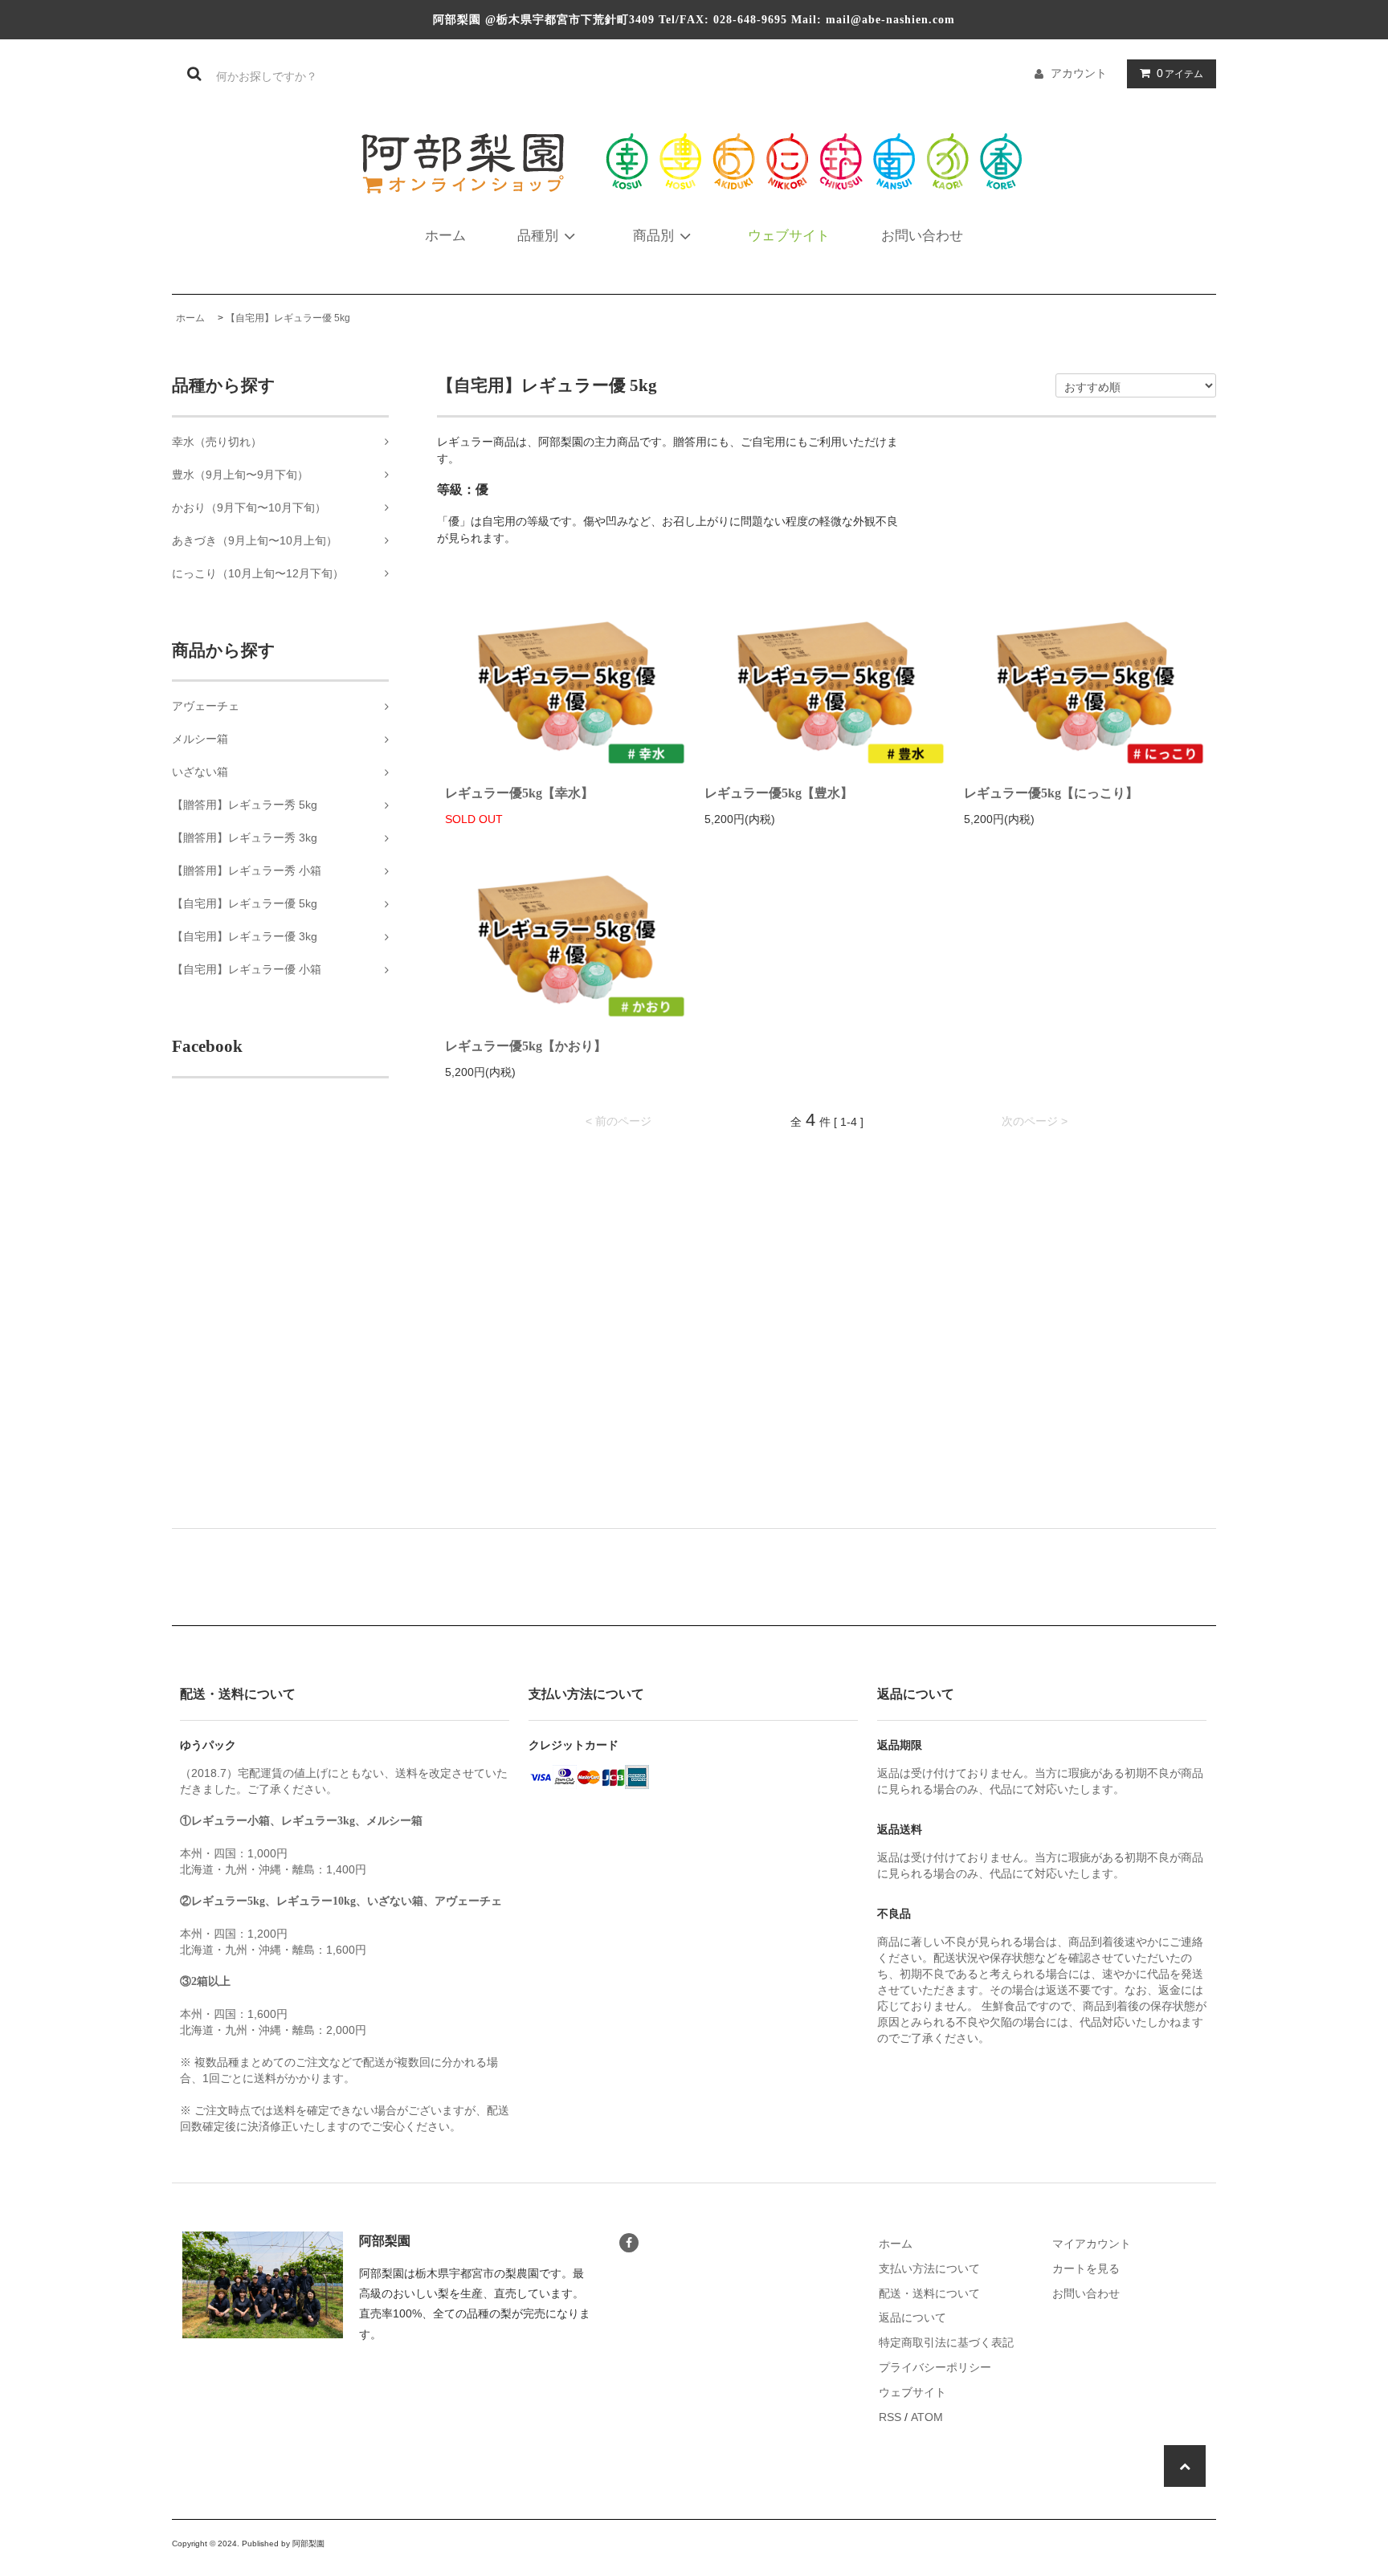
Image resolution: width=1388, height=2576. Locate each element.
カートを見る (1086, 2268)
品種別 (538, 236)
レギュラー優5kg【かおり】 (526, 1046)
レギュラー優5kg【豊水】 (779, 793)
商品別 (653, 236)
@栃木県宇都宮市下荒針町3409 (570, 20)
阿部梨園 (457, 20)
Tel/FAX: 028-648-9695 (723, 20)
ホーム (445, 236)
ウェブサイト (789, 236)
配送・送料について (929, 2293)
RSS (890, 2417)
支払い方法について (929, 2268)
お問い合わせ (922, 236)
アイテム (1180, 73)
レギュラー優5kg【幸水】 (519, 793)
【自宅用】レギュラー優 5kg (288, 318)
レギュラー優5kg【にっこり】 (1051, 793)
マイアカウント (1092, 2244)
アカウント (1079, 73)
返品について (912, 2317)
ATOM (927, 2417)
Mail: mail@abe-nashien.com (873, 20)
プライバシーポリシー (935, 2367)
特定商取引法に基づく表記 (946, 2342)
